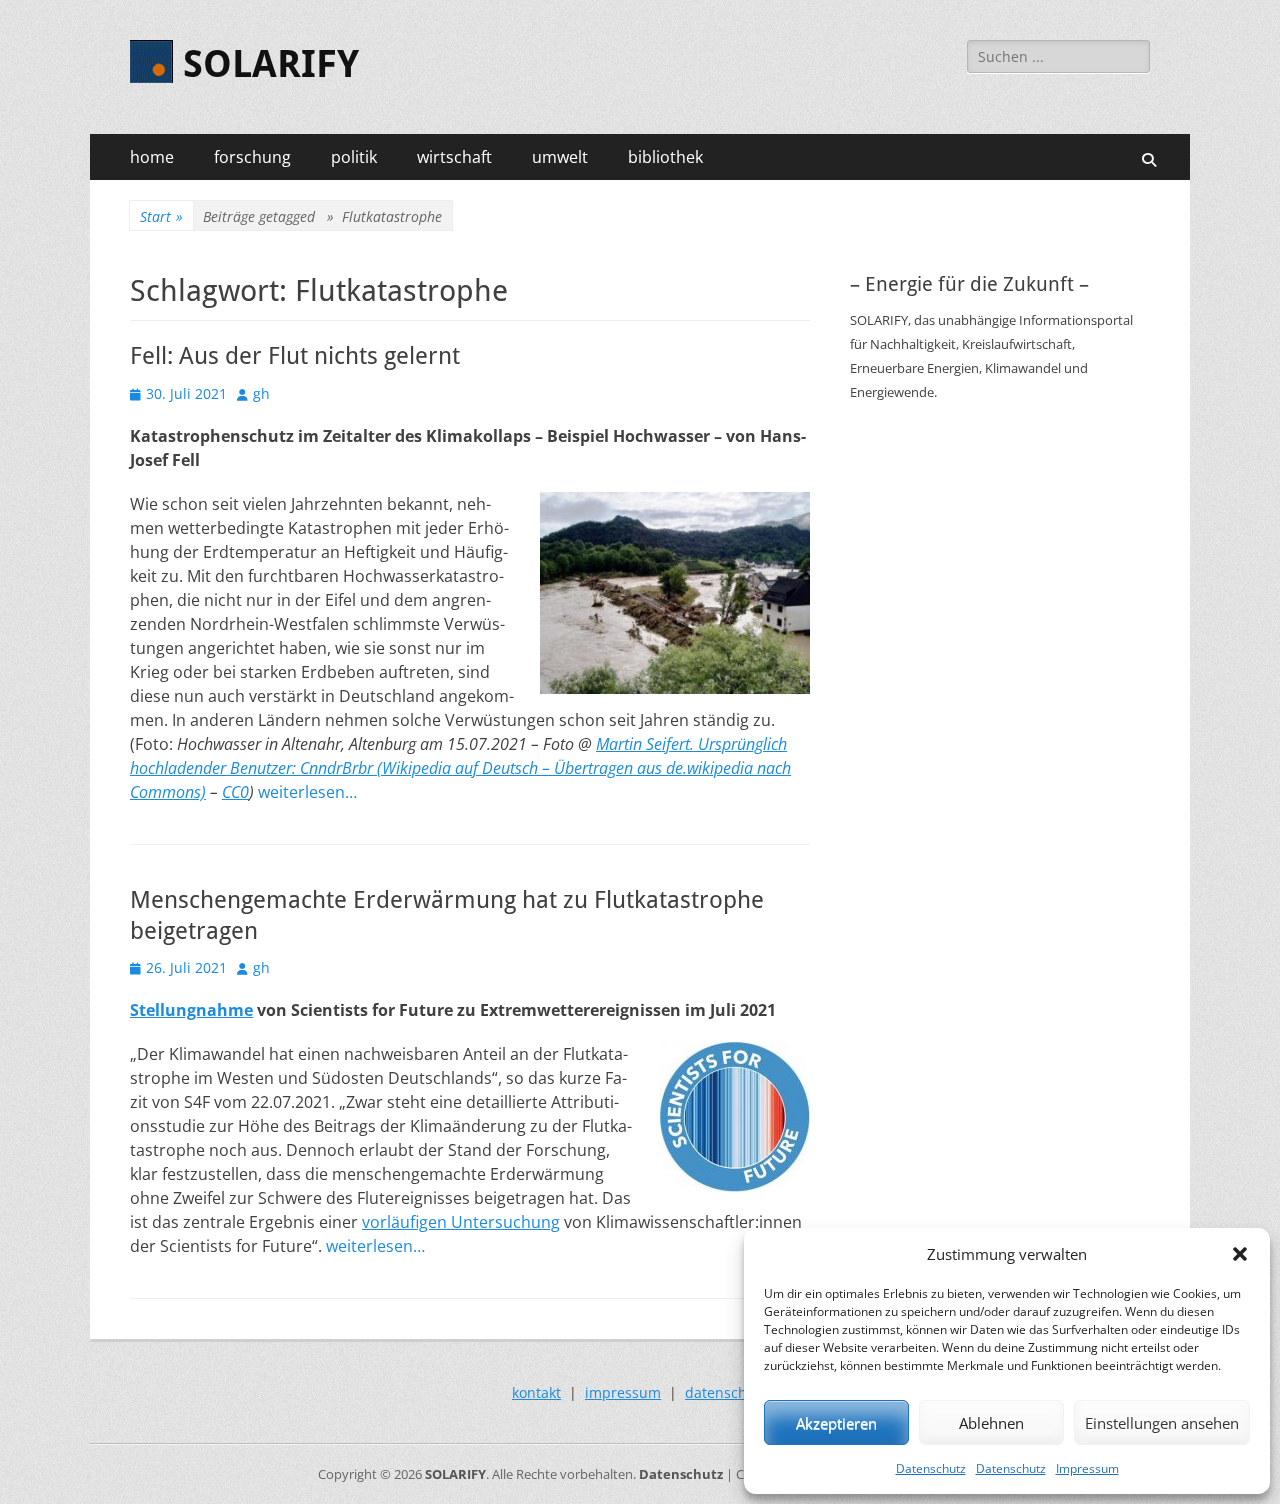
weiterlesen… (307, 792)
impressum (623, 1392)
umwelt (560, 157)
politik (354, 157)
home (152, 157)
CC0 (235, 792)
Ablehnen (991, 1423)
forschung (252, 157)
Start (161, 216)
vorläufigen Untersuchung (461, 1222)
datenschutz (726, 1392)
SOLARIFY (271, 64)
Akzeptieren (836, 1423)
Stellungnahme (191, 1010)
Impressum (1087, 1468)
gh (261, 393)
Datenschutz (931, 1468)
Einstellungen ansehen (1162, 1423)
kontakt (536, 1392)
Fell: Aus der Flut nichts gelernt (295, 356)
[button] (1240, 1254)
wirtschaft (454, 157)
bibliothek (665, 157)
